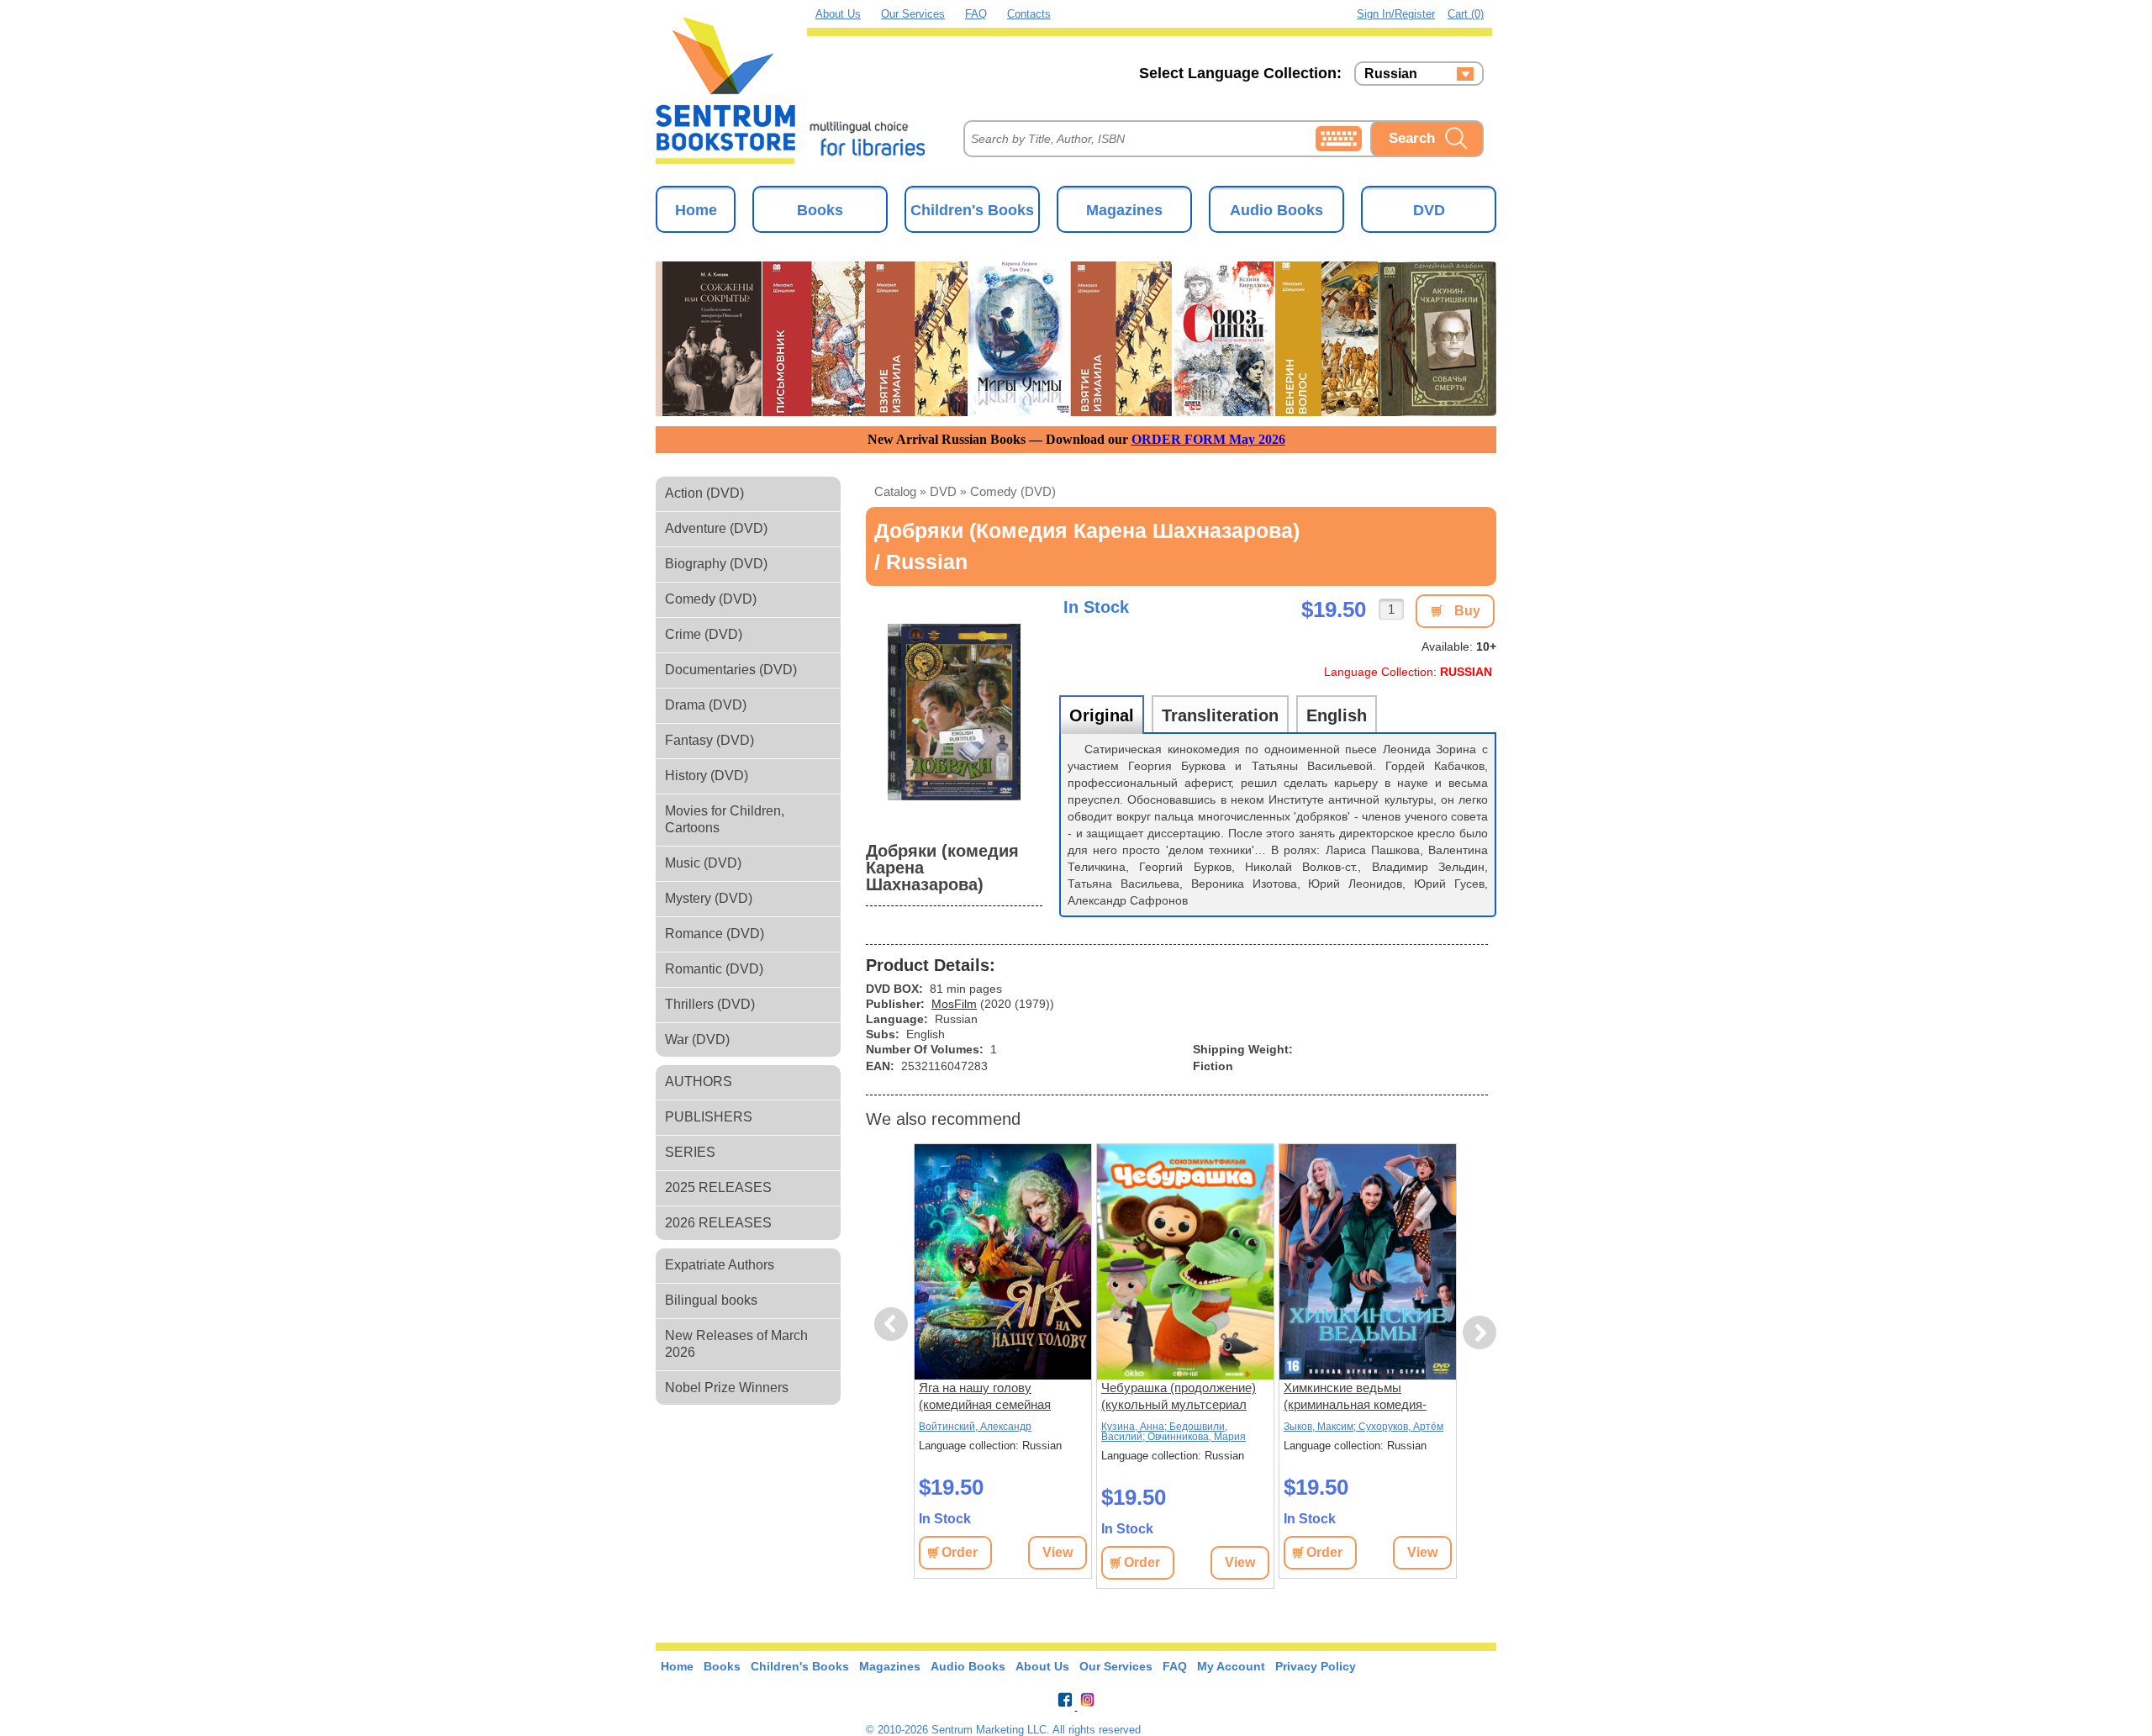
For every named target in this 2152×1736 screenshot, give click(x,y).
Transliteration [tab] (1220, 715)
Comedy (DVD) (711, 599)
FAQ (976, 14)
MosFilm (954, 1004)
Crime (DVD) (704, 634)
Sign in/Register (1396, 14)
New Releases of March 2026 (736, 1344)
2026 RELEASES (718, 1223)
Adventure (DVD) (716, 528)
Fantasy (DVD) (709, 740)
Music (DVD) (703, 863)
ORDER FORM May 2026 (1208, 439)
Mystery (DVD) (709, 898)
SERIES (690, 1152)
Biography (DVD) (716, 564)
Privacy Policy (1316, 1666)
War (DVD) (697, 1039)
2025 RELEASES (718, 1187)
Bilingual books (711, 1300)
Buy (1467, 611)
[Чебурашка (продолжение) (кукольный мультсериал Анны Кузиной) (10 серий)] (1185, 1262)
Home (696, 210)
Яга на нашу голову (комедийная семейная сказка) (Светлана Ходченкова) (985, 1397)
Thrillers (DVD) (710, 1004)
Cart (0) (1466, 14)
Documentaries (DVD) (731, 670)
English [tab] (1337, 715)
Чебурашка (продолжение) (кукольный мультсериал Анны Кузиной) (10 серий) (1179, 1397)
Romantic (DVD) (714, 969)
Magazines (1124, 210)
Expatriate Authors (720, 1265)
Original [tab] (1102, 715)
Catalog (895, 491)
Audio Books (1276, 210)
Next (1480, 1333)
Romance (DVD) (715, 934)
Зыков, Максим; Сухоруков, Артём (1363, 1427)
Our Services (913, 14)
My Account (1231, 1666)
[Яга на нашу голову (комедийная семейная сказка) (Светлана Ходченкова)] (1003, 1262)
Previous (894, 1324)
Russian (1391, 74)
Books (820, 210)
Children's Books (972, 210)
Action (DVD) (704, 493)
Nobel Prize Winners (727, 1388)
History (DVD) (707, 776)
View (1058, 1552)
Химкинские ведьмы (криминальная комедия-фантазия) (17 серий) (1355, 1397)
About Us (838, 14)
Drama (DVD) (706, 705)
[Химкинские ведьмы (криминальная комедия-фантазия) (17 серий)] (1368, 1262)
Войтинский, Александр (975, 1427)
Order (960, 1552)
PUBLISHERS (709, 1117)
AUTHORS (699, 1082)
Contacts (1029, 14)
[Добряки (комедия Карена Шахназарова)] (954, 712)
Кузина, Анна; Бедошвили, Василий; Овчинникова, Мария (1174, 1432)
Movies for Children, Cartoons (725, 819)
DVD (1429, 210)
